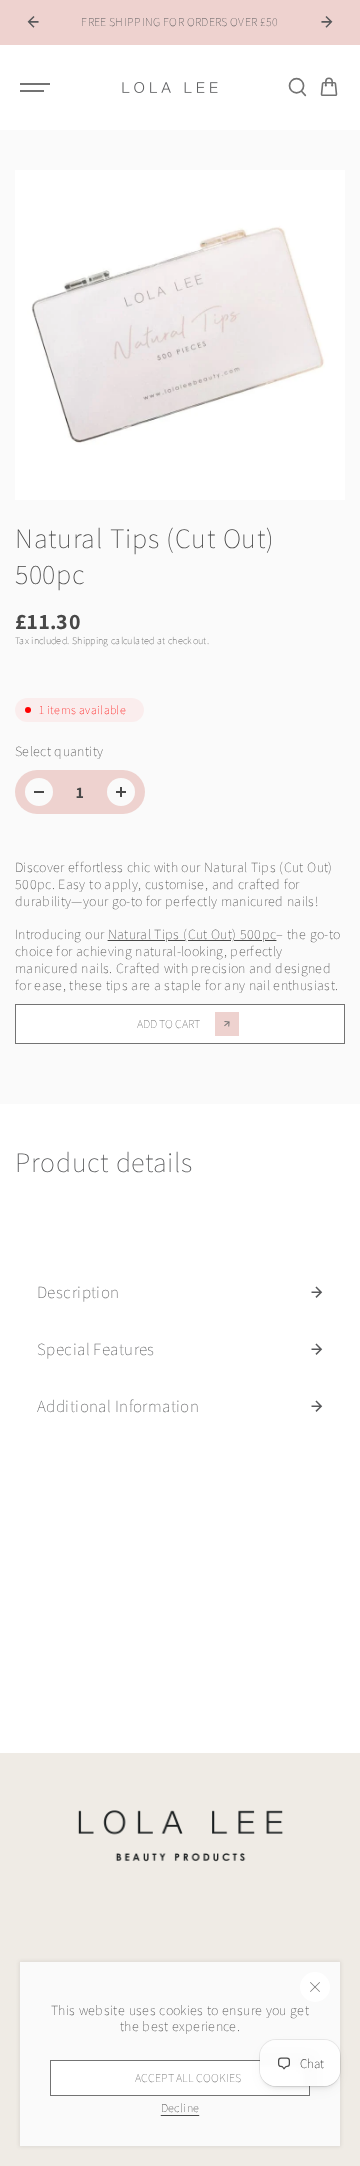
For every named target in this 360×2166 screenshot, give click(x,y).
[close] (315, 1987)
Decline (180, 2107)
